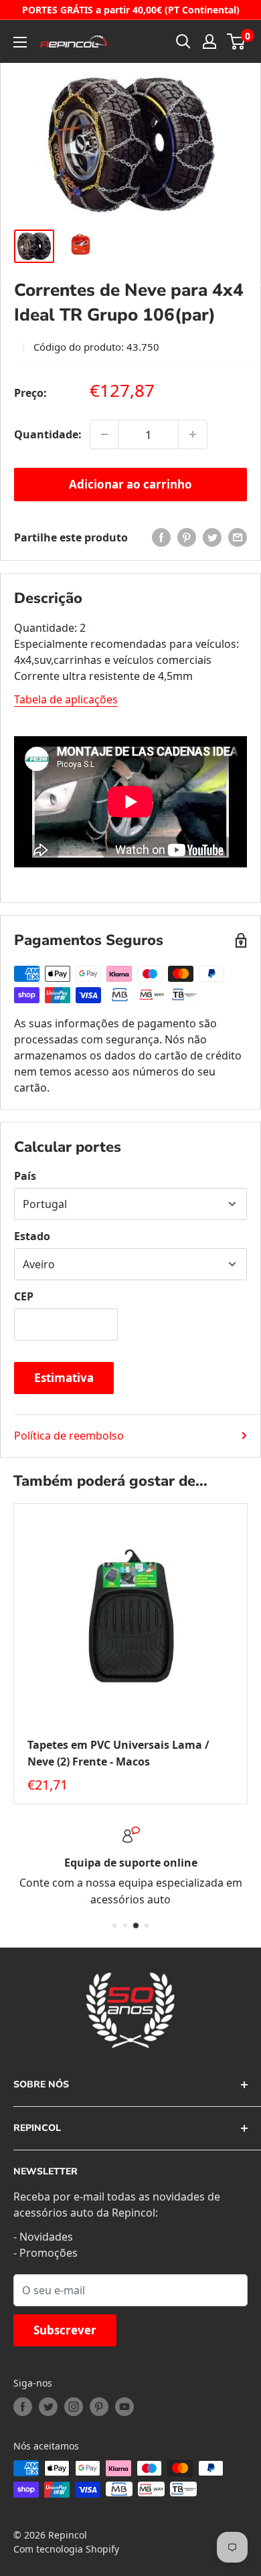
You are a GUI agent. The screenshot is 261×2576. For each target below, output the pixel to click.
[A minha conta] (209, 41)
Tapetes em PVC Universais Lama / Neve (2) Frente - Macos (118, 1753)
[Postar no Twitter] (212, 537)
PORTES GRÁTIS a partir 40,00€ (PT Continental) (131, 10)
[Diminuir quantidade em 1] (104, 434)
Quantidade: (48, 434)
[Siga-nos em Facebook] (23, 2407)
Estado (32, 1236)
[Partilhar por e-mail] (238, 537)
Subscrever (65, 2330)
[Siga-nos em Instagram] (74, 2407)
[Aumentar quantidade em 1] (193, 434)
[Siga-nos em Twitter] (48, 2407)
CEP (24, 1296)
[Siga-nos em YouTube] (124, 2407)
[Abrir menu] (20, 42)
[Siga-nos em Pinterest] (99, 2407)
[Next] (248, 1654)
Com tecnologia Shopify (66, 2549)
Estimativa (64, 1378)
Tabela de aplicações (66, 699)
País (25, 1176)
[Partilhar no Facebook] (161, 537)
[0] (237, 41)
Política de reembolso (69, 1436)
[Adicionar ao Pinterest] (187, 537)
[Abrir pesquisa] (183, 41)
